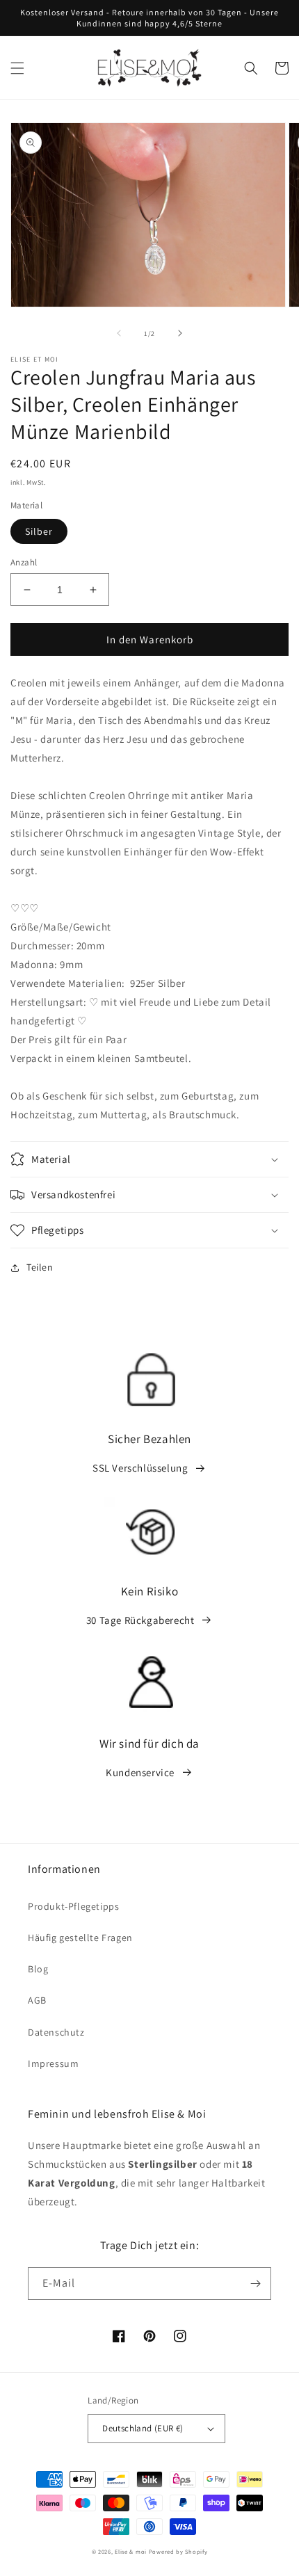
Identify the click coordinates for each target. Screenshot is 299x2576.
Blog (38, 1969)
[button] (17, 68)
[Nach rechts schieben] (180, 333)
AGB (37, 2000)
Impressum (53, 2063)
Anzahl (24, 562)
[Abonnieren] (255, 2284)
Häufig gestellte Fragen (80, 1938)
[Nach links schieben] (119, 333)
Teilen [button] (40, 1267)
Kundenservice (140, 1772)
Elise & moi (131, 2551)
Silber (39, 531)
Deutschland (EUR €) (143, 2428)
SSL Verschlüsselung (140, 1468)
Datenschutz (56, 2032)
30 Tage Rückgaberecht (140, 1620)
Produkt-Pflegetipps (73, 1906)
